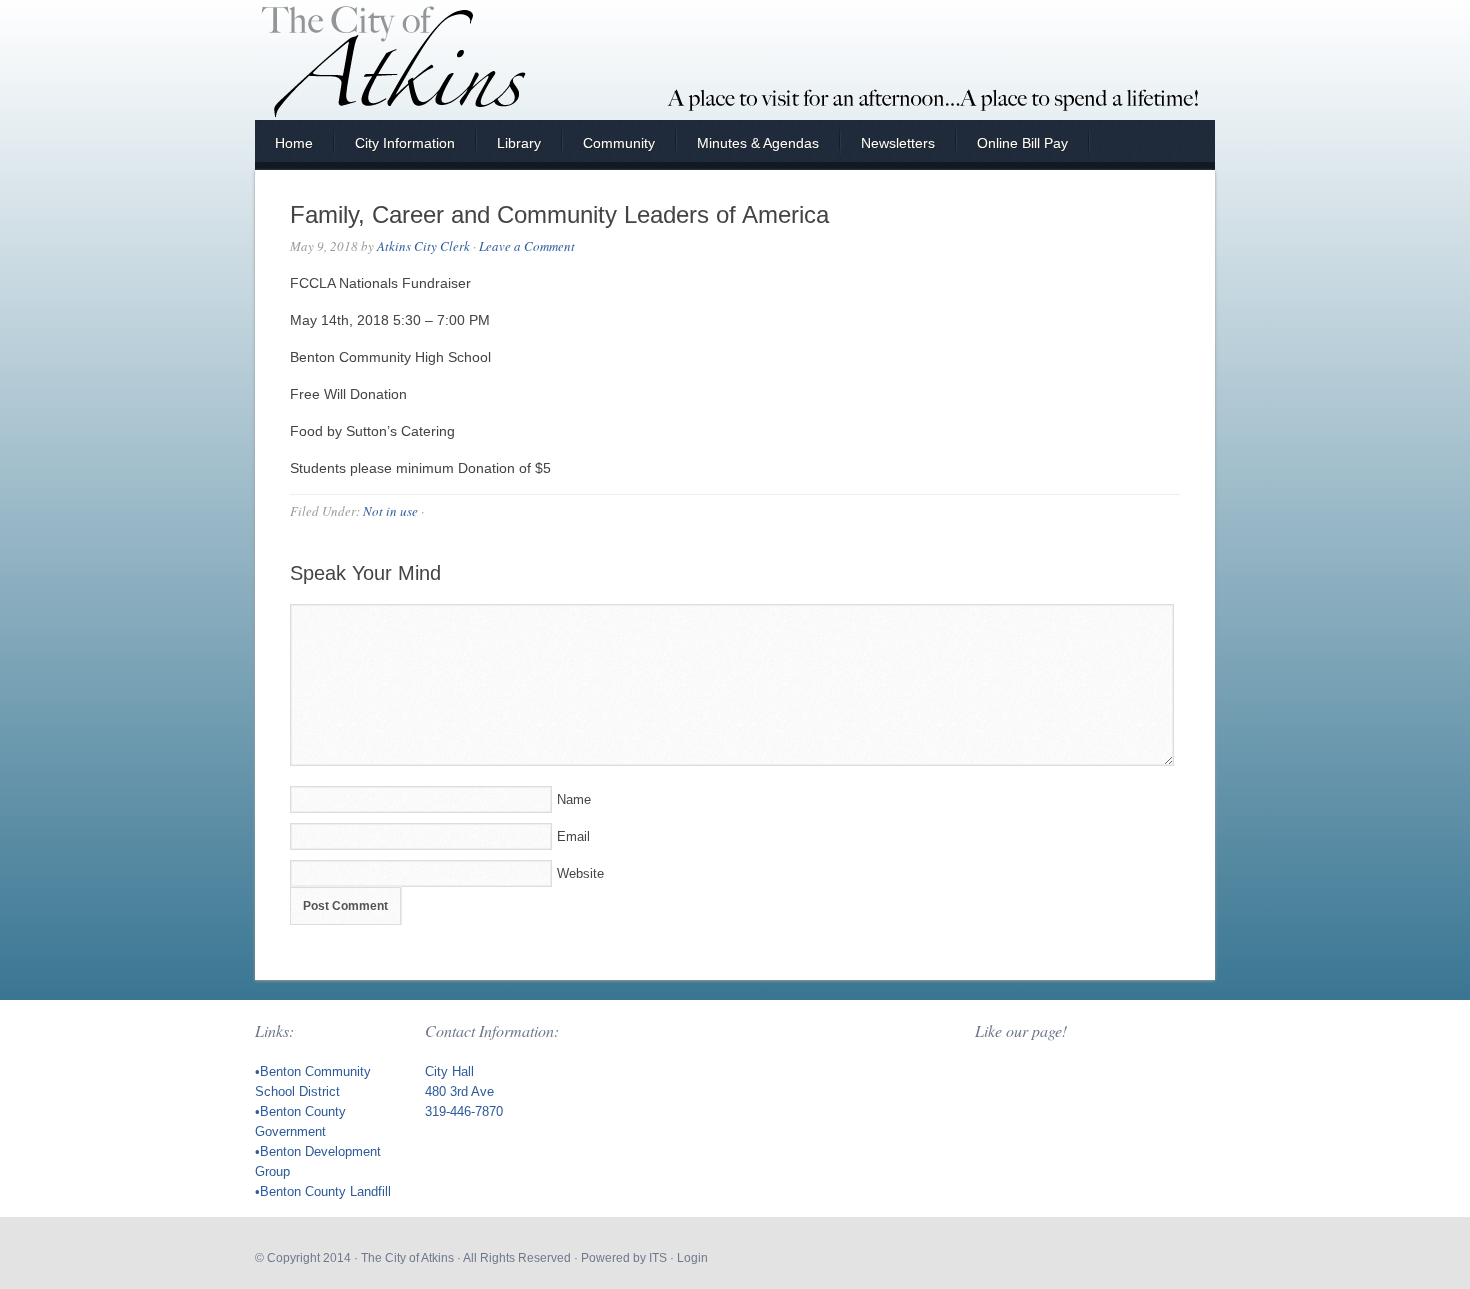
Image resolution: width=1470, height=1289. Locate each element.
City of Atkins (735, 60)
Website (580, 873)
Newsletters (898, 143)
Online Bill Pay (1022, 143)
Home (294, 143)
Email (573, 836)
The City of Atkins (407, 1258)
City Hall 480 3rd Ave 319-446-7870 (464, 1091)
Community (619, 143)
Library (519, 143)
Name (574, 799)
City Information (405, 143)
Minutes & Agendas (758, 143)
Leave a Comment (527, 246)
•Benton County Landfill (323, 1191)
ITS (658, 1258)
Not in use (390, 511)
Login (692, 1258)
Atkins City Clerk (423, 246)
